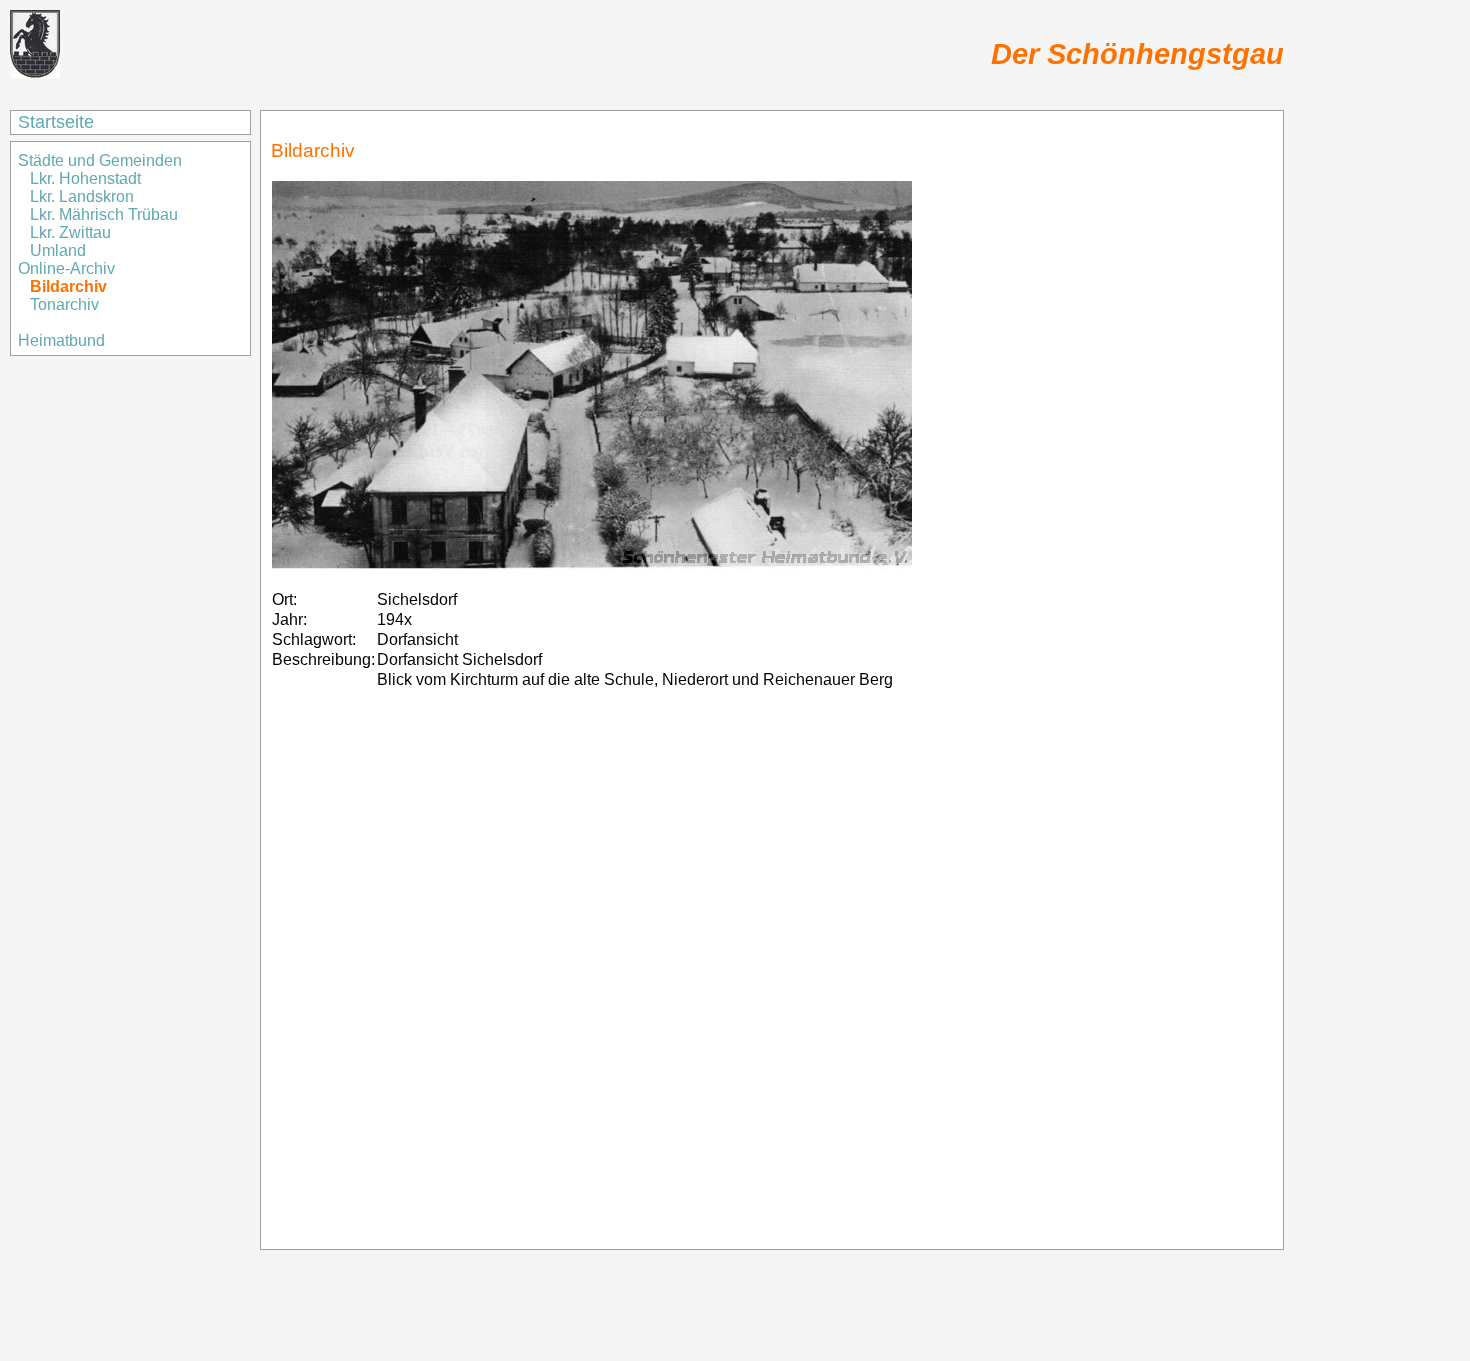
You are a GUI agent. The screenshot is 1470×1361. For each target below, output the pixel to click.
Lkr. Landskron (82, 196)
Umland (58, 250)
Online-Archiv (66, 268)
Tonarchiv (64, 304)
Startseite (56, 122)
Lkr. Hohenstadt (85, 178)
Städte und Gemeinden (102, 160)
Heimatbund (61, 340)
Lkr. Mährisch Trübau (104, 214)
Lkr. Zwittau (70, 232)
